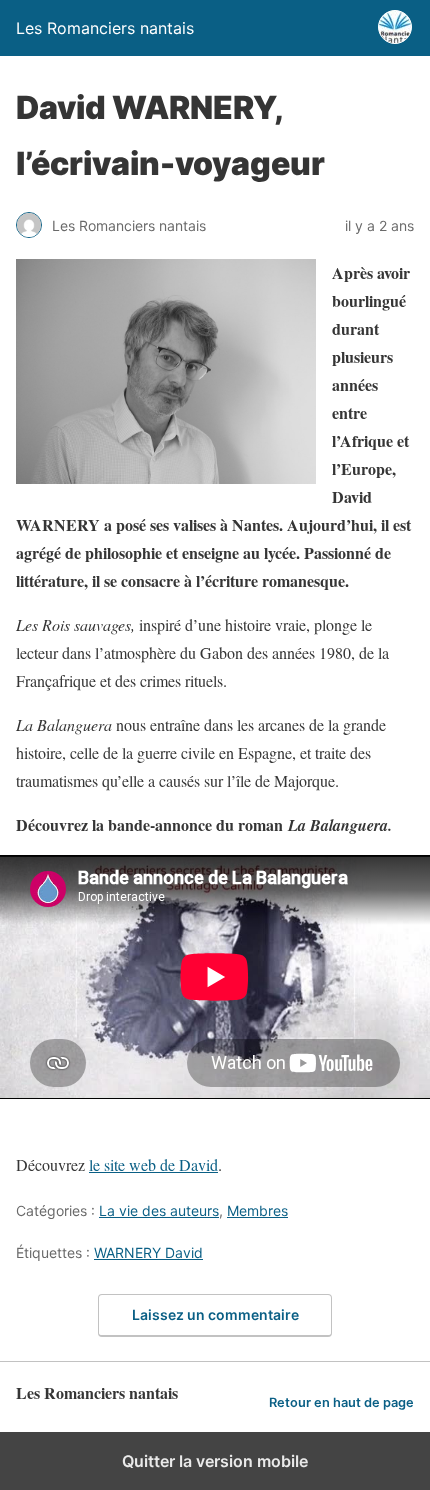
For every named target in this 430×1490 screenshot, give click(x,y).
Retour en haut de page (341, 1402)
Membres (257, 1210)
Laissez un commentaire (215, 1314)
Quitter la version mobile (215, 1461)
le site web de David (153, 1164)
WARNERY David (148, 1252)
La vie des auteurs (159, 1210)
